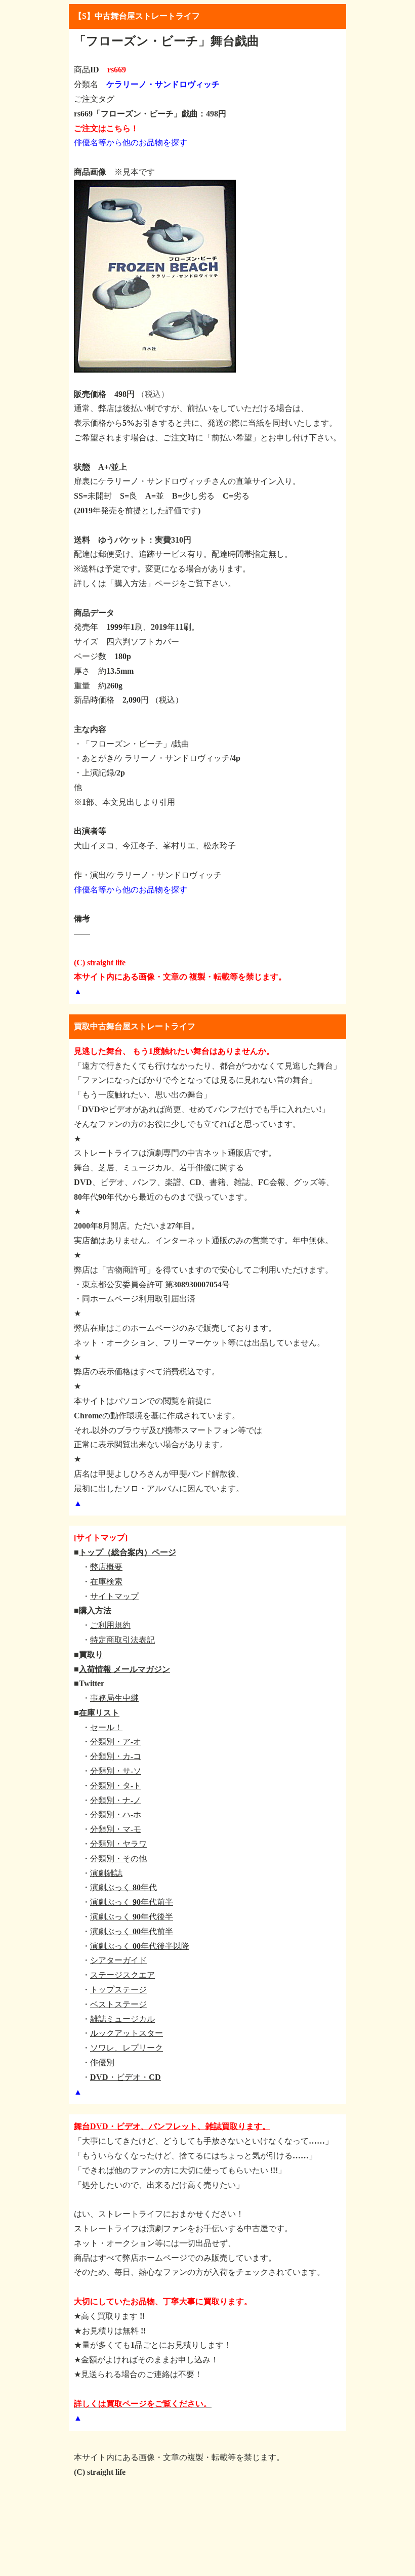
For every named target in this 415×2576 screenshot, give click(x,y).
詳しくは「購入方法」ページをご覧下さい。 (155, 583)
